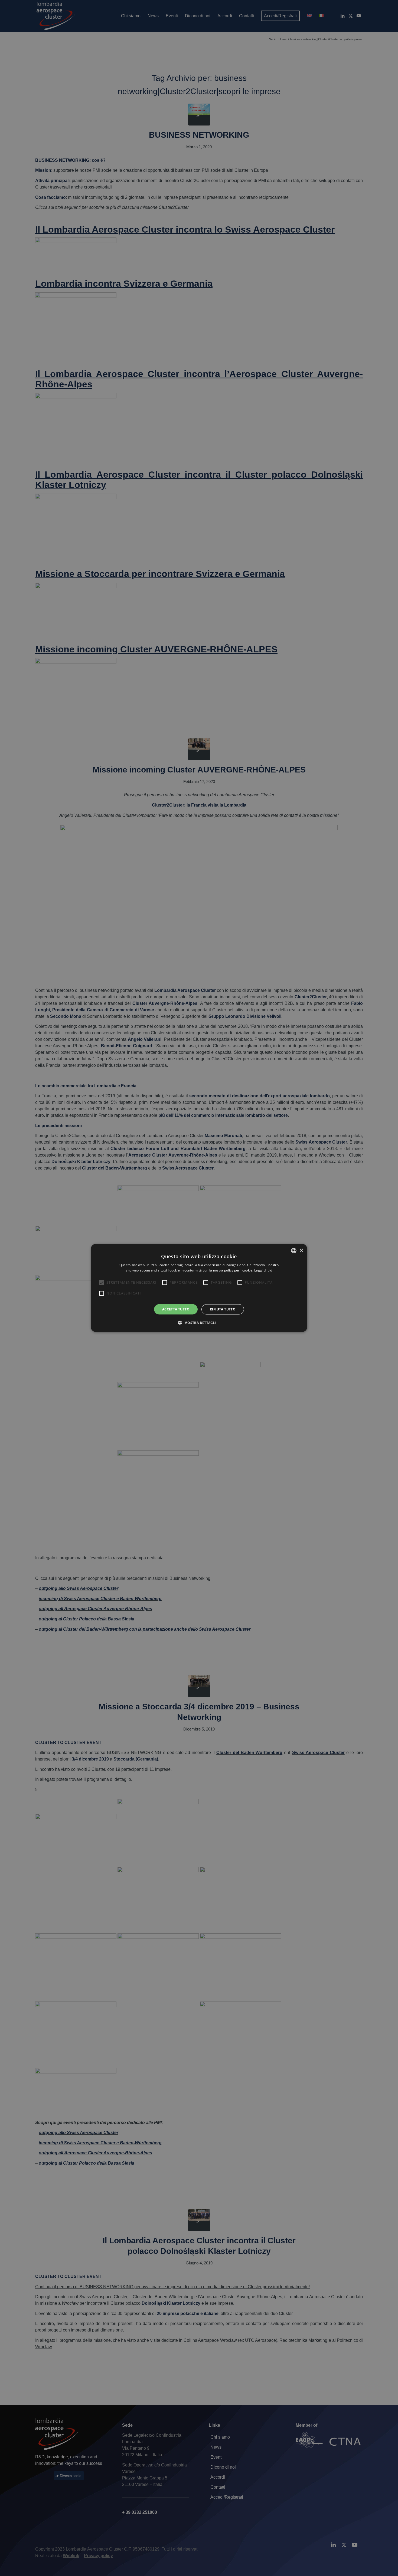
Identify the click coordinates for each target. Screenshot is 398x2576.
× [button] (301, 1250)
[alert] (199, 1288)
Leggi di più (263, 1270)
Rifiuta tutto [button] (223, 1309)
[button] (199, 1323)
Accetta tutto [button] (176, 1309)
